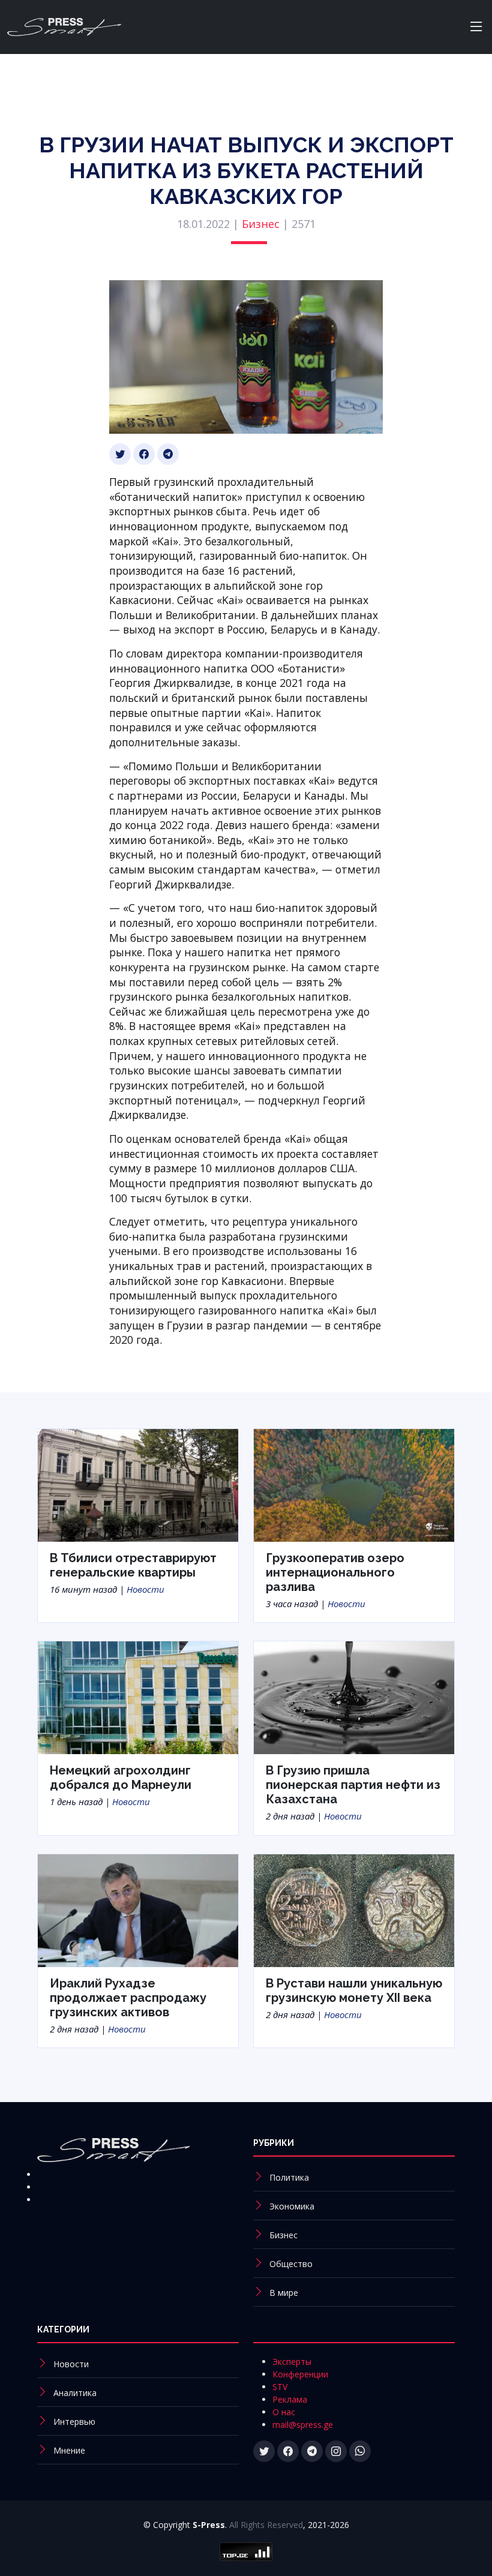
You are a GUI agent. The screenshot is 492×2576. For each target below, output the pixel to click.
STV (280, 2387)
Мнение (69, 2450)
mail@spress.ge (303, 2425)
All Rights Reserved (266, 2525)
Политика (289, 2177)
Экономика (292, 2206)
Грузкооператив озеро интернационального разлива (335, 1572)
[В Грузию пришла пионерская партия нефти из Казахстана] (354, 1697)
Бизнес (261, 224)
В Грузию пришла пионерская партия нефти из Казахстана (353, 1785)
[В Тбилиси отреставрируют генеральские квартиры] (138, 1484)
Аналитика (75, 2393)
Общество (291, 2264)
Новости (145, 1589)
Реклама (290, 2399)
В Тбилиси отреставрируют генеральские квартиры (133, 1565)
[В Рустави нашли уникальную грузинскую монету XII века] (354, 1910)
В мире (284, 2293)
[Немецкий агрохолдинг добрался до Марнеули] (138, 1697)
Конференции (300, 2374)
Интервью (74, 2422)
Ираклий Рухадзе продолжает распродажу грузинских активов (128, 1998)
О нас (284, 2412)
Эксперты (292, 2362)
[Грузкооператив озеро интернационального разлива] (354, 1484)
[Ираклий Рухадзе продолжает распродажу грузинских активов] (138, 1910)
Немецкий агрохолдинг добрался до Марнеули (121, 1778)
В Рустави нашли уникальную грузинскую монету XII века (354, 1990)
